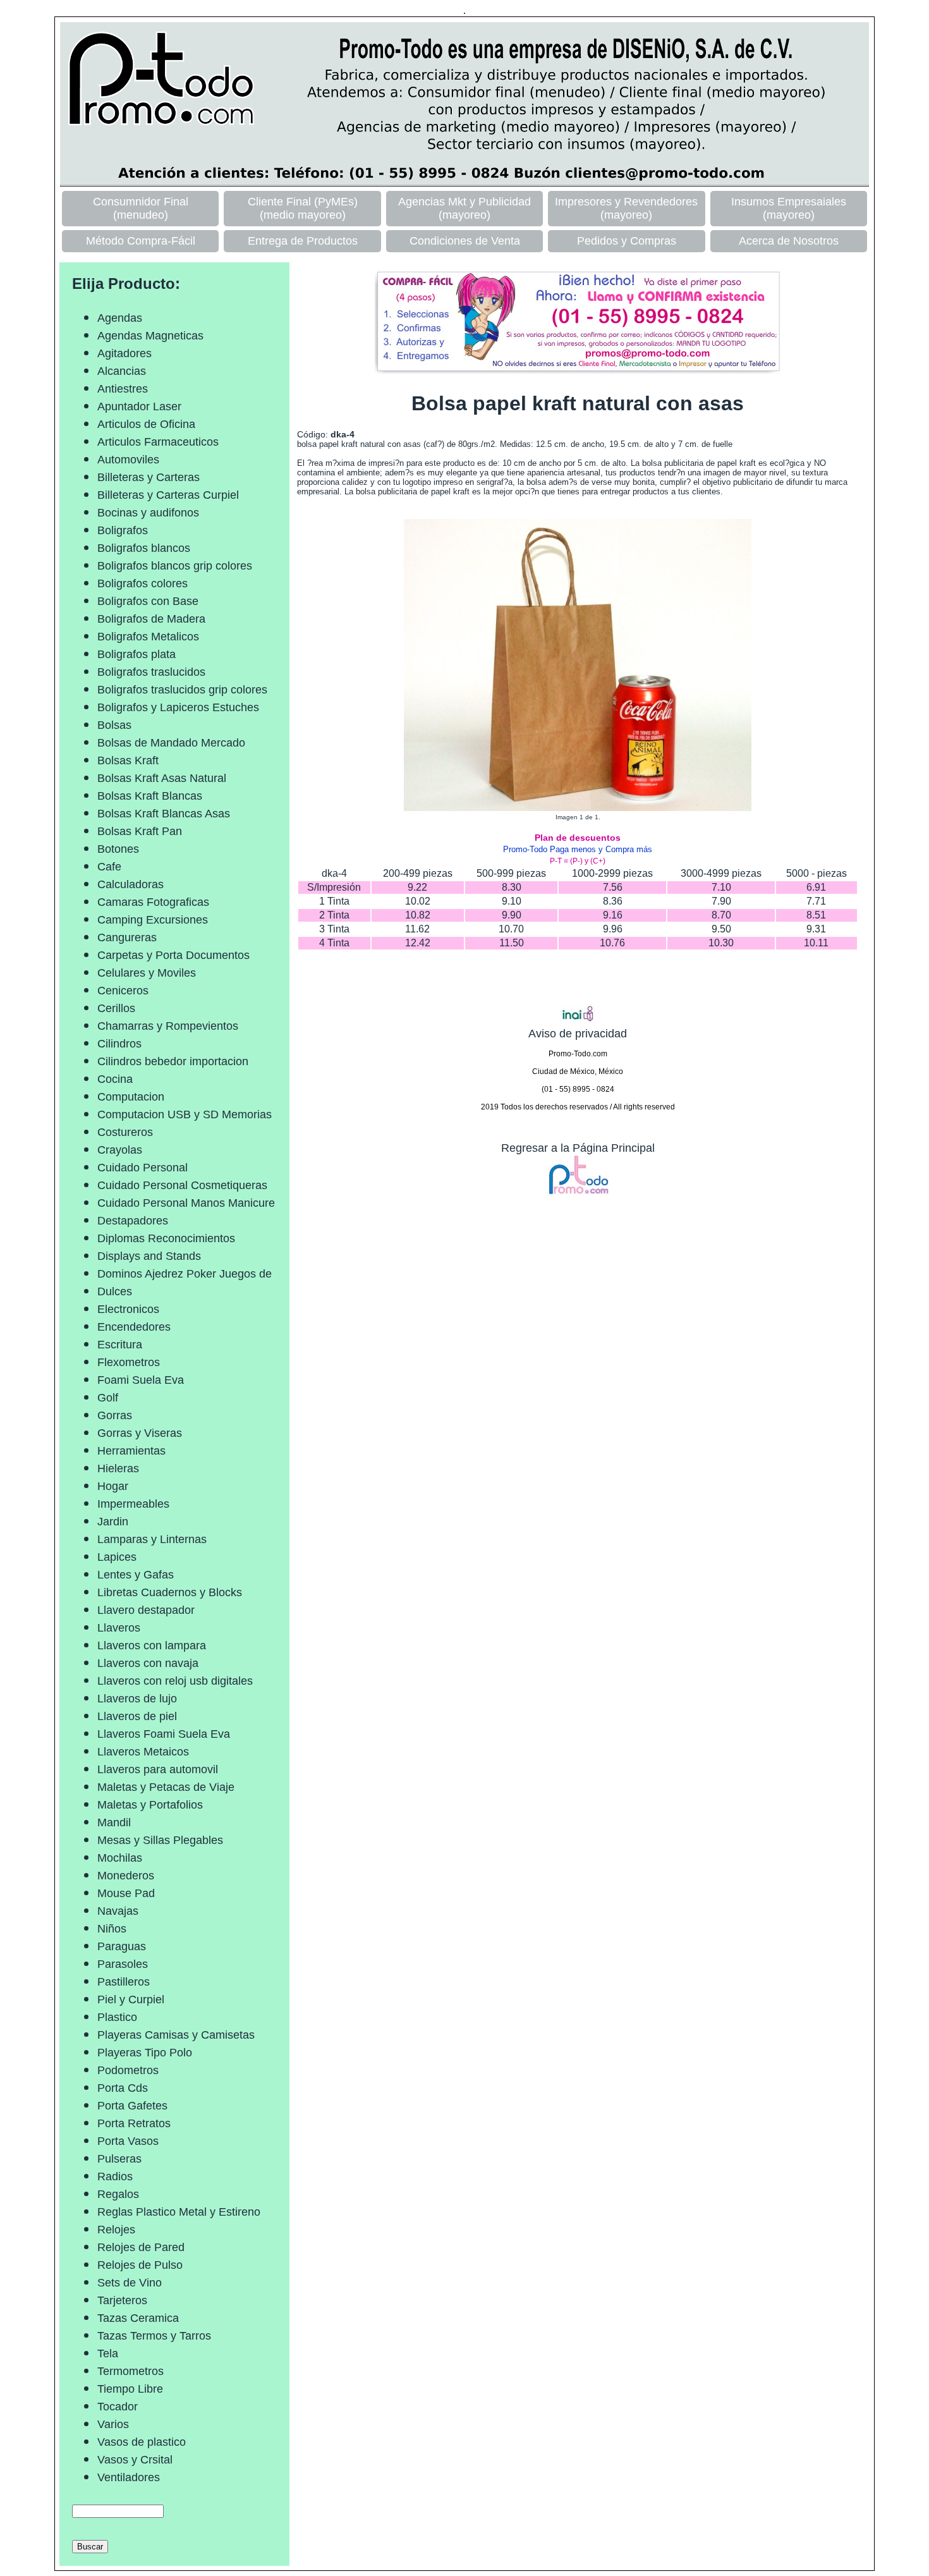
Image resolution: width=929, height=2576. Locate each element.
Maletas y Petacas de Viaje (166, 1787)
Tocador (118, 2407)
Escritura (120, 1345)
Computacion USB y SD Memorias (185, 1114)
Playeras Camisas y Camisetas (176, 2035)
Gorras (115, 1415)
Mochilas (120, 1858)
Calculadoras (131, 884)
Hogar (113, 1486)
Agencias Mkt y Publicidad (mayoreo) (464, 208)
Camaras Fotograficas (153, 902)
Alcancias (122, 371)
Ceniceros (123, 991)
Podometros (128, 2070)
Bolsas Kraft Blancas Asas (164, 814)
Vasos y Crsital (135, 2460)
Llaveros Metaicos (143, 1752)
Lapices (117, 1557)
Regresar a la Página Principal (578, 1148)
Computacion (131, 1097)
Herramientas (131, 1451)
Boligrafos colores (143, 583)
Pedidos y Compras (627, 241)
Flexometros (129, 1362)
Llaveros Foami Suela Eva (164, 1734)
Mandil (114, 1822)
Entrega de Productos (303, 241)
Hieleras (118, 1468)
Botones (118, 849)
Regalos (118, 2194)
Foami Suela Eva (141, 1380)
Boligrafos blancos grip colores (175, 566)
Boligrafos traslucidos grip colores (182, 690)
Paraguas (122, 1946)
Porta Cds (123, 2088)
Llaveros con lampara (152, 1645)
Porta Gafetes (132, 2106)
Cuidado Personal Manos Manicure (186, 1203)
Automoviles (128, 460)
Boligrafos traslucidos (151, 672)
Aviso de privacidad (578, 1034)
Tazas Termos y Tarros (154, 2336)
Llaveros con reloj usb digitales (175, 1681)
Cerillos (116, 1008)
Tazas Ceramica (138, 2318)
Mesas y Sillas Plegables (160, 1840)
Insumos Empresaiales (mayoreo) (789, 208)
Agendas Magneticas (150, 336)
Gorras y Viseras (140, 1433)
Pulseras (119, 2159)
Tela (108, 2353)
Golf (108, 1398)
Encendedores (134, 1327)
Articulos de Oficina (146, 424)
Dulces (115, 1291)
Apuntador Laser (139, 406)
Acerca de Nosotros (789, 241)
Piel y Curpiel (131, 1999)
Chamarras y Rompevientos (168, 1026)
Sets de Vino (130, 2283)
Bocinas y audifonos (148, 513)
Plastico (117, 2017)
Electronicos (128, 1309)
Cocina (115, 1079)
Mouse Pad (126, 1893)
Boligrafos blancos (144, 548)
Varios (113, 2424)
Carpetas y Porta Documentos (173, 955)
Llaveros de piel (137, 1716)
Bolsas (114, 725)
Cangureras (127, 937)
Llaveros (119, 1628)
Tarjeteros (122, 2300)
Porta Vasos (128, 2141)
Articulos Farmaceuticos (158, 442)
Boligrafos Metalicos (148, 637)
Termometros (131, 2371)
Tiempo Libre (130, 2389)
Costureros (125, 1132)
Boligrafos (123, 530)
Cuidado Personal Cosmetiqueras (182, 1185)
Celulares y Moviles (147, 973)
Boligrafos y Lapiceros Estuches (178, 707)
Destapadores (133, 1221)
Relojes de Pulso (140, 2265)
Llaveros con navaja (148, 1663)
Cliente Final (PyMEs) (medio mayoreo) (303, 208)
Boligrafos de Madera (151, 619)
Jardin (113, 1522)
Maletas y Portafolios (150, 1805)
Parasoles (123, 1964)
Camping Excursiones (153, 920)
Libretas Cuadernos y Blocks (170, 1592)
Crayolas (120, 1150)
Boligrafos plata (137, 654)
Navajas (118, 1911)
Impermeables (133, 1504)
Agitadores (124, 353)
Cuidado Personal (143, 1168)
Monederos (126, 1876)
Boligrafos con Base (148, 601)
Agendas (120, 318)
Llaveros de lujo (137, 1699)
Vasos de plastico (142, 2442)
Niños (112, 1929)
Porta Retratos (134, 2123)
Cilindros (119, 1044)
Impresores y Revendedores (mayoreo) (626, 208)
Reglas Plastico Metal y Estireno (179, 2212)
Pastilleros (124, 1982)
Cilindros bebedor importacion (173, 1061)
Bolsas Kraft (128, 760)
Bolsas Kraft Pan (140, 831)
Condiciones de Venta (465, 241)
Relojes (116, 2230)
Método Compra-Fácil (141, 241)
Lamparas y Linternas (152, 1539)
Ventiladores (129, 2477)
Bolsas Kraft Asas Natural (162, 778)
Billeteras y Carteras (149, 477)
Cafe (109, 867)
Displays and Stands (149, 1256)
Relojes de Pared (141, 2247)
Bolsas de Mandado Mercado (171, 743)
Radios (115, 2176)
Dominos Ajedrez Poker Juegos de (185, 1274)
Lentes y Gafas (136, 1575)
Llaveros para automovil (158, 1769)
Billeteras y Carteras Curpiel (168, 495)
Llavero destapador (146, 1610)
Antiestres (123, 389)
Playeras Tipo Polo (145, 2053)
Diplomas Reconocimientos (166, 1238)
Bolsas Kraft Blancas (150, 796)
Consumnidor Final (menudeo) (141, 208)
